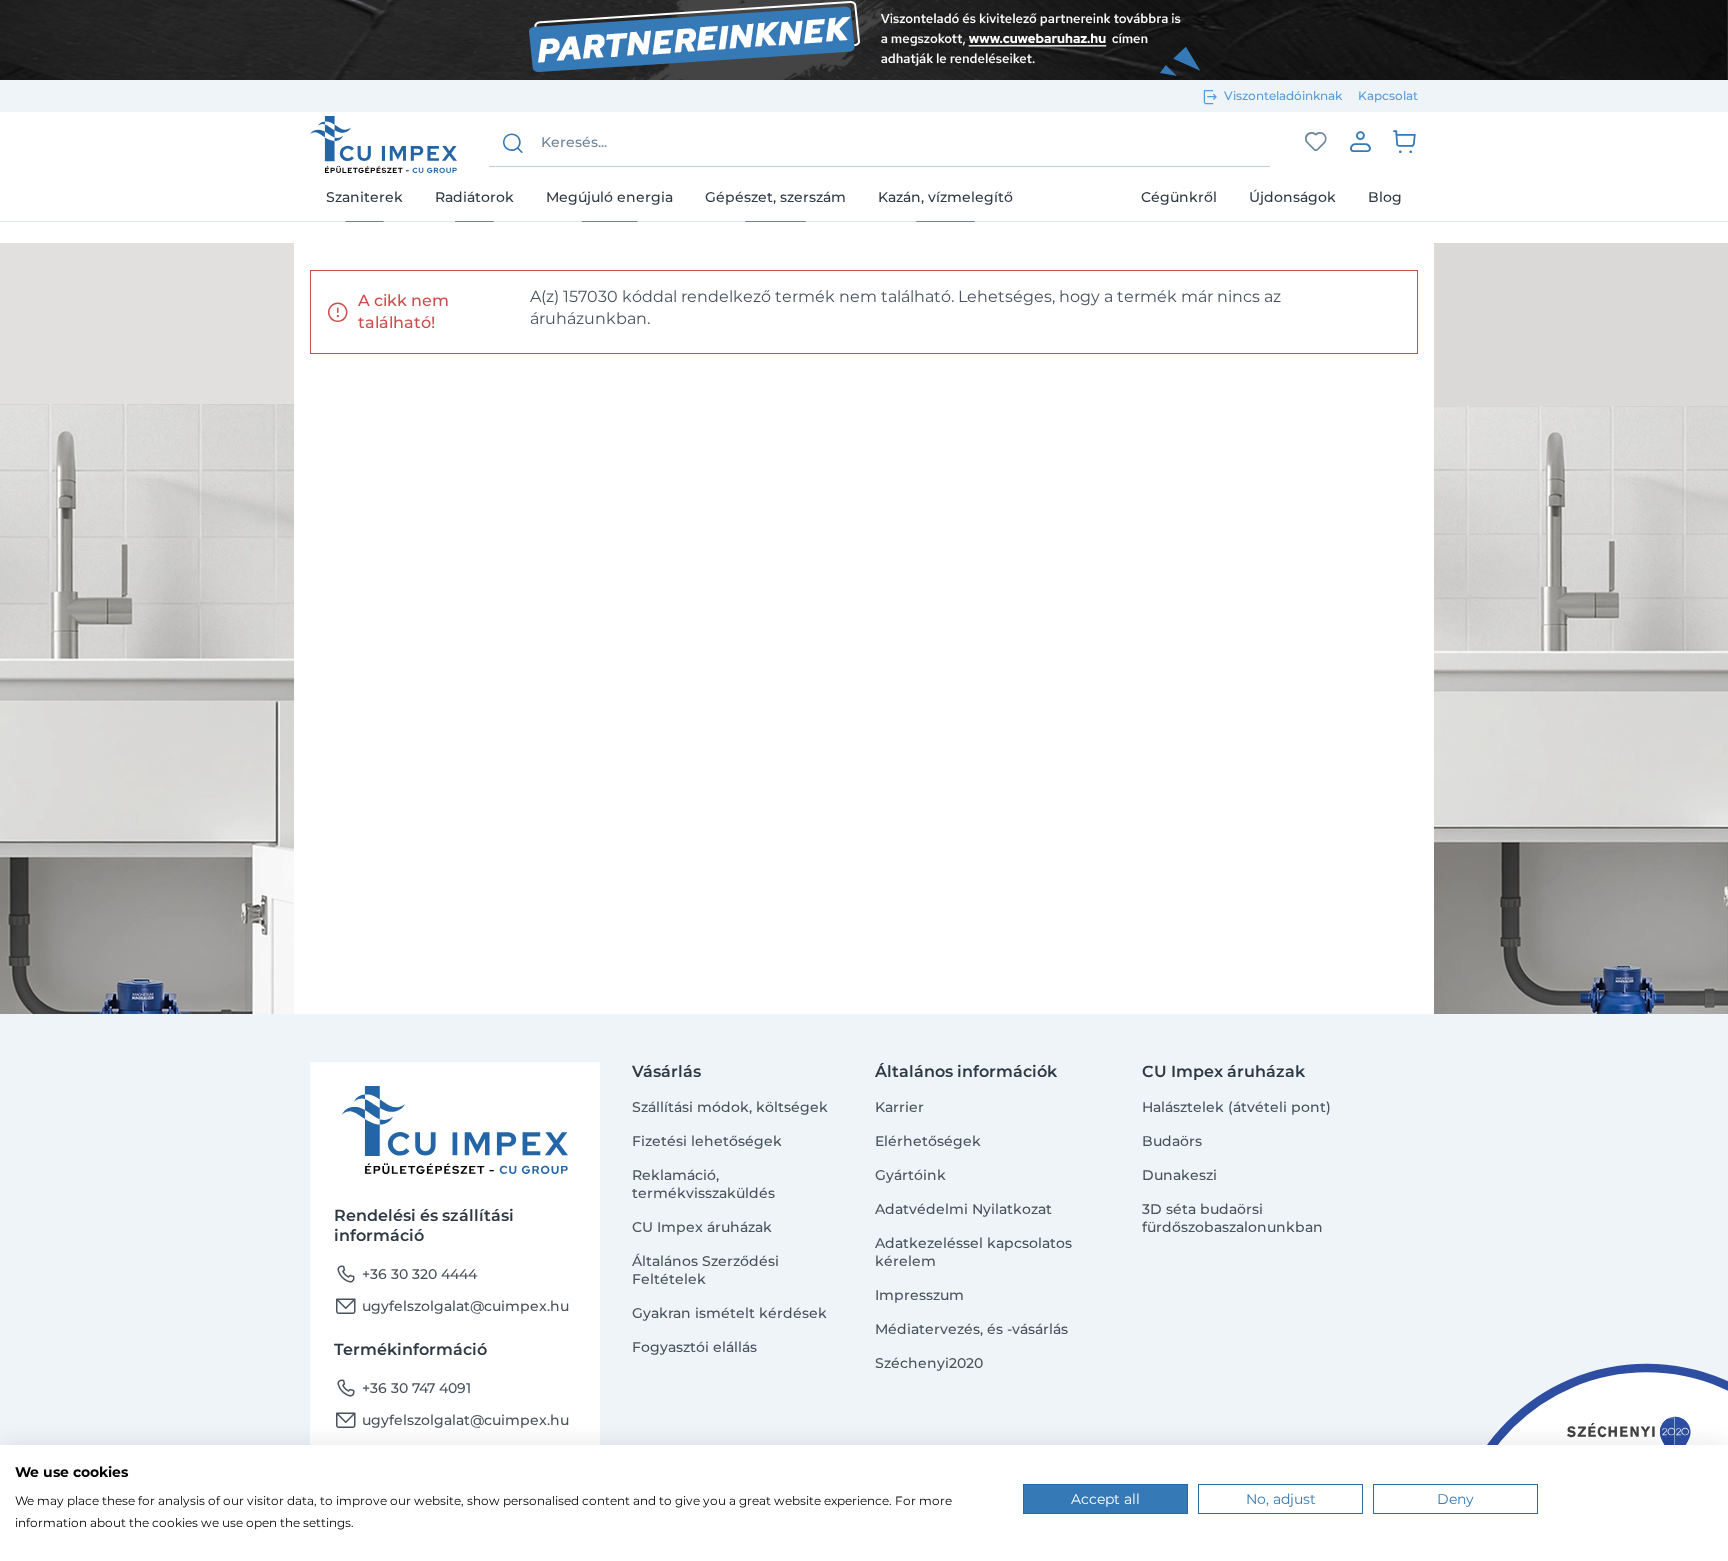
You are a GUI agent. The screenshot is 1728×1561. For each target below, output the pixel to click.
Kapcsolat (1388, 95)
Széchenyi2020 (929, 1363)
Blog (1385, 197)
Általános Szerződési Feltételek (705, 1270)
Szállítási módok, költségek (730, 1107)
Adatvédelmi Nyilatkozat (963, 1209)
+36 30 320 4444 (405, 1274)
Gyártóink (910, 1175)
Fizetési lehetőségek (707, 1141)
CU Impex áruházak (702, 1227)
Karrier (899, 1107)
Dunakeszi (1179, 1175)
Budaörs (1172, 1141)
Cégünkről (1179, 197)
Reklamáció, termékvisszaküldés (703, 1184)
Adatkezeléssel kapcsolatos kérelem (973, 1252)
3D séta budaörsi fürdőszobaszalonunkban (1232, 1218)
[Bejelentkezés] (1360, 141)
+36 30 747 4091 (402, 1388)
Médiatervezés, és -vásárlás (971, 1329)
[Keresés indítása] (513, 143)
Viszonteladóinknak (1283, 95)
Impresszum (919, 1295)
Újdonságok (1292, 197)
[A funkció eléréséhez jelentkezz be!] (1316, 142)
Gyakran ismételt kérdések (729, 1313)
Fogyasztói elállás (694, 1347)
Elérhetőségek (928, 1141)
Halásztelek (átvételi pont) (1236, 1107)
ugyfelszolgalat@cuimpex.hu (451, 1306)
